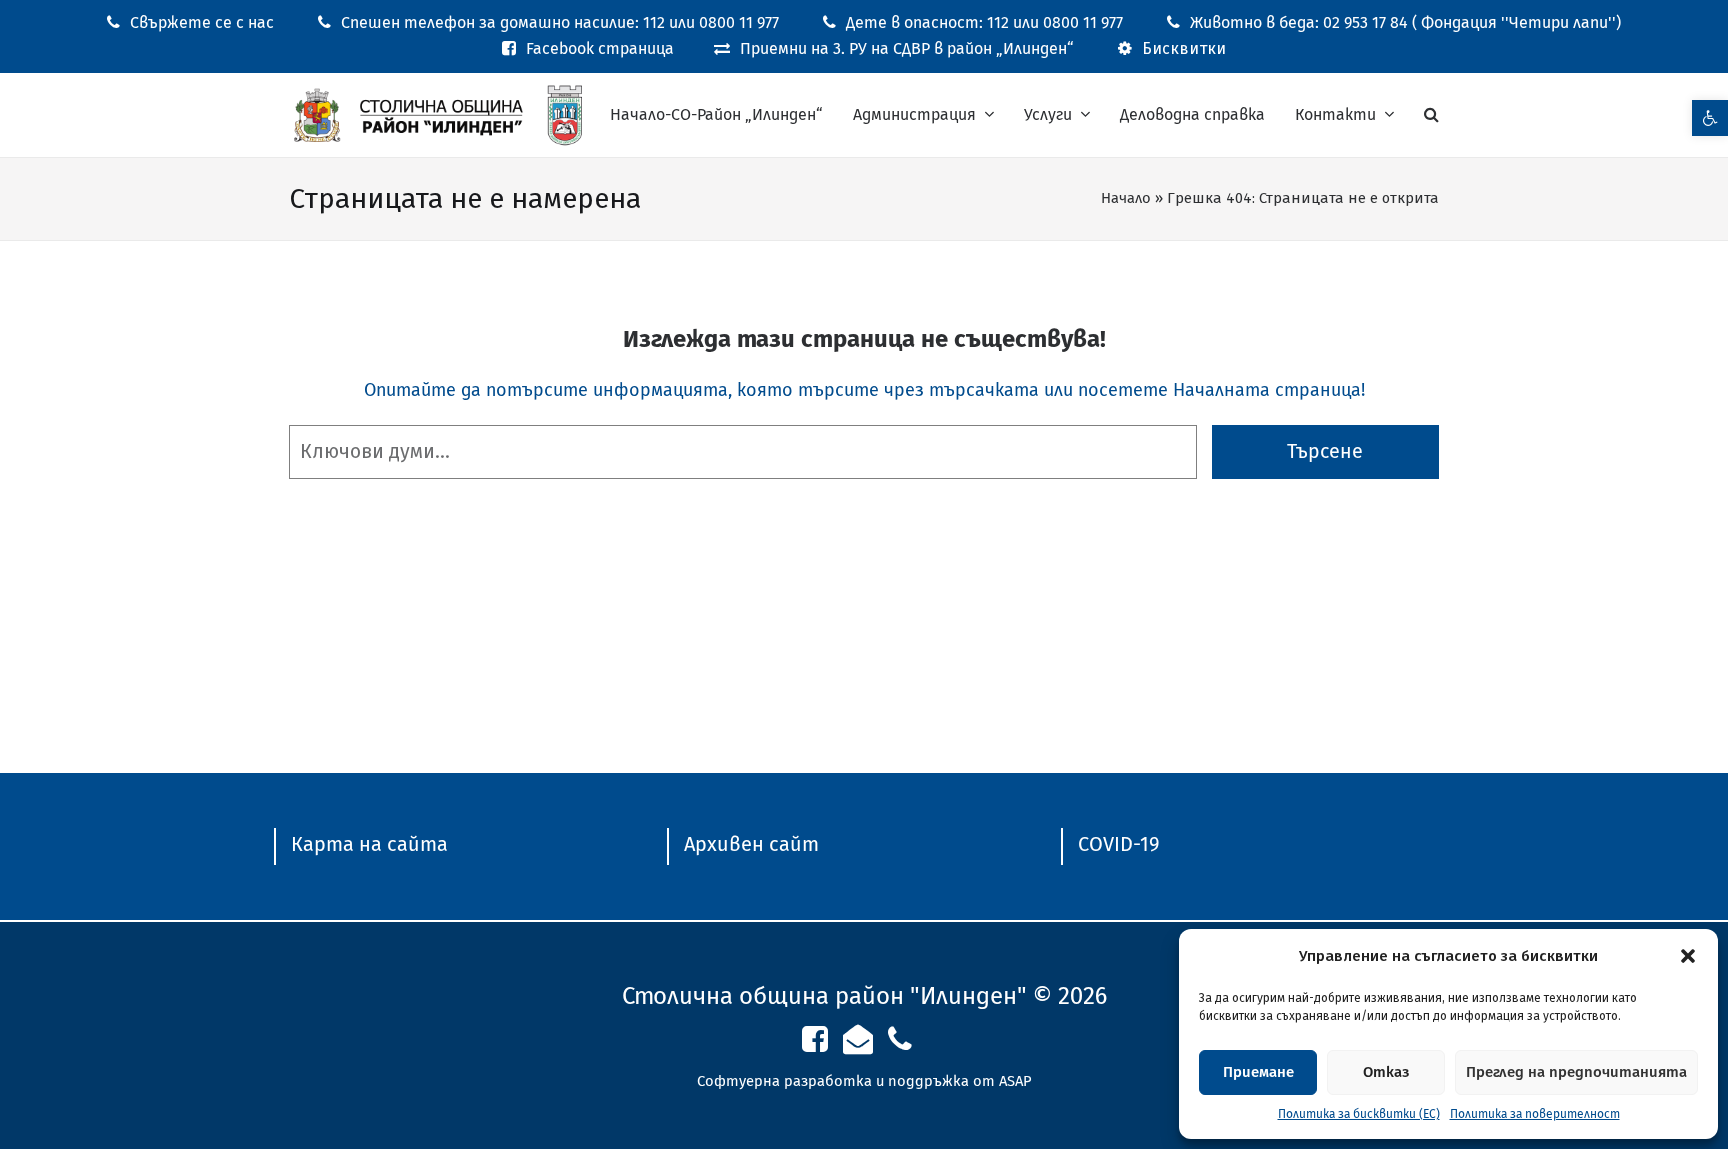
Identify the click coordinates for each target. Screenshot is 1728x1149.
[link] (1710, 118)
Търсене (1325, 451)
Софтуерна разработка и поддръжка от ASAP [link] (864, 1081)
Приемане (1258, 1072)
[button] (1688, 956)
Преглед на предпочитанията (1576, 1072)
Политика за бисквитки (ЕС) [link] (1359, 1114)
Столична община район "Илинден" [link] (824, 996)
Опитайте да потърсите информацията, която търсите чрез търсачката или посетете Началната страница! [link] (864, 390)
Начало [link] (1126, 198)
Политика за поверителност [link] (1535, 1114)
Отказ (1386, 1072)
